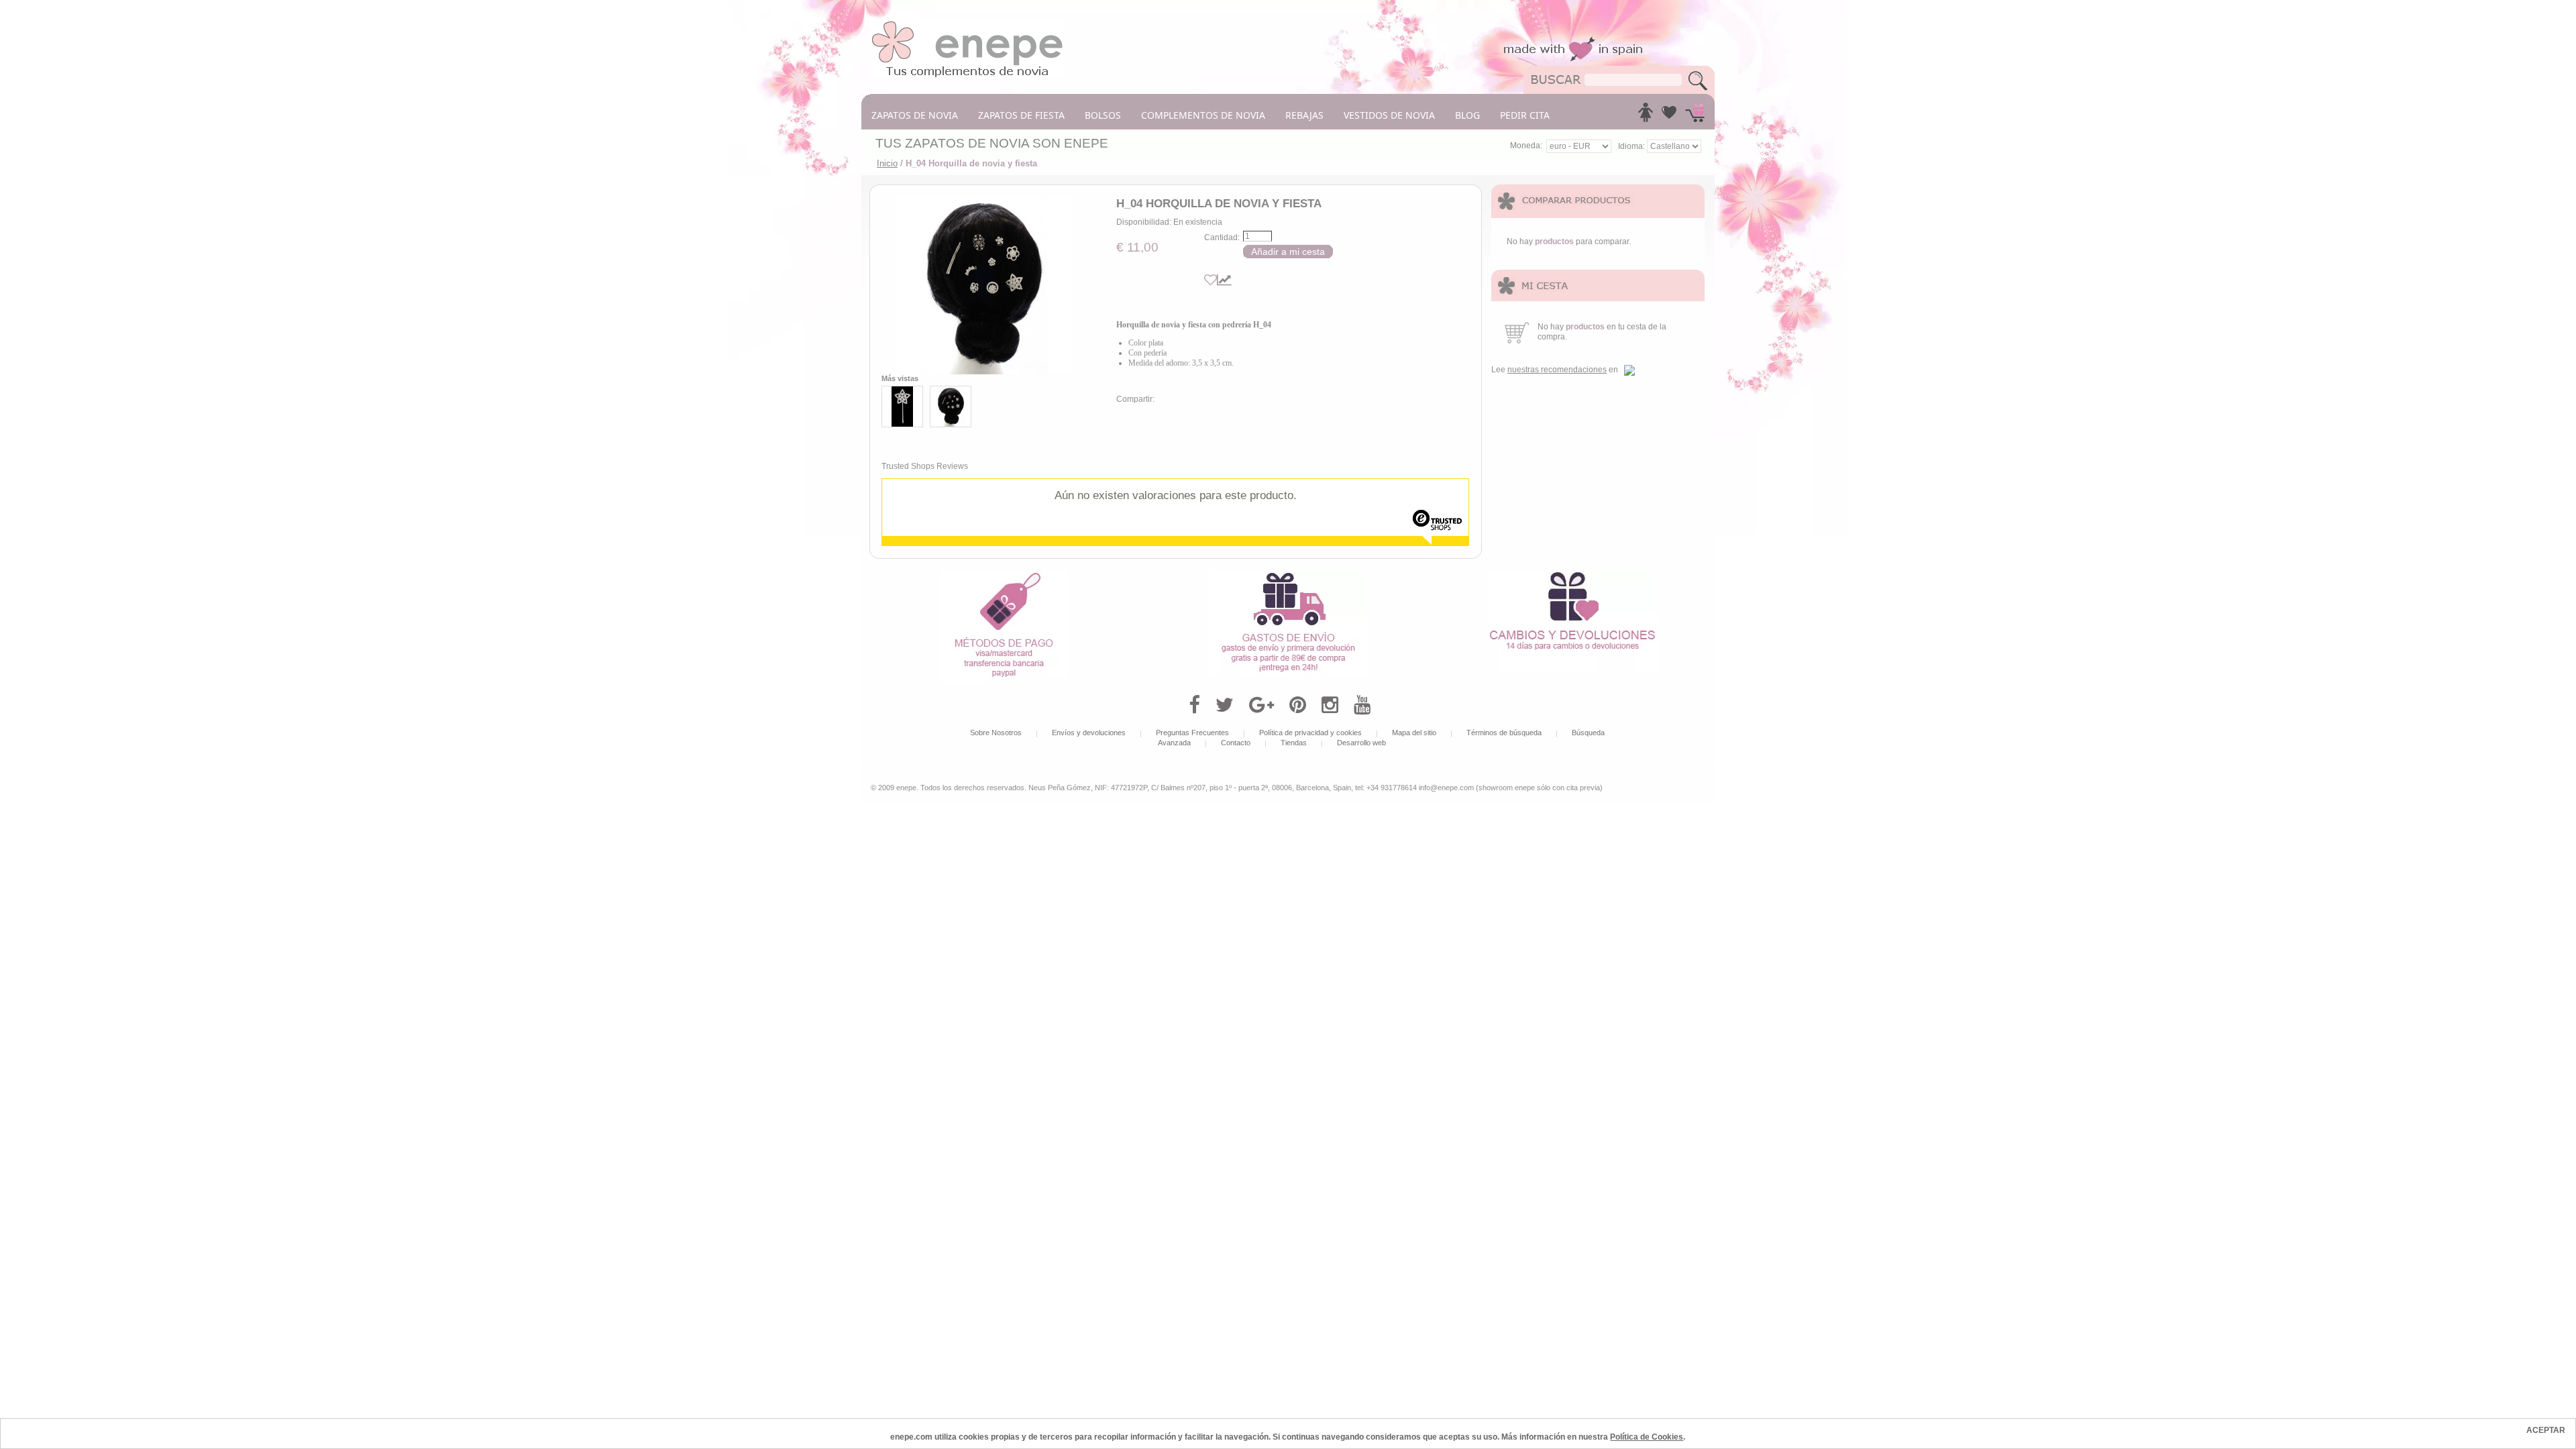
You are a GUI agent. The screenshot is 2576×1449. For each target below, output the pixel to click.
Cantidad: (1222, 237)
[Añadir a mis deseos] (1211, 280)
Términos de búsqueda (1504, 733)
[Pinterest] (1298, 705)
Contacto (1236, 743)
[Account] (1646, 116)
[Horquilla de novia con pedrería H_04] (984, 285)
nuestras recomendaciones (1557, 370)
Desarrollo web (1361, 743)
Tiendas (1294, 743)
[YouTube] (1362, 705)
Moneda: (1526, 146)
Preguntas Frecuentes (1192, 733)
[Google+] (1262, 705)
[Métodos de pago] (1004, 575)
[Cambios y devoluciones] (1572, 575)
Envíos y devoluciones (1089, 733)
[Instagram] (1330, 705)
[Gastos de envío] (1288, 575)
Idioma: (1632, 146)
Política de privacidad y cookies (1310, 733)
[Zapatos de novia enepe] (968, 25)
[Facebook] (1194, 705)
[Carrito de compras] (1695, 116)
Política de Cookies (1647, 1437)
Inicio (887, 163)
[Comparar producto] (1224, 280)
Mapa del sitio (1414, 733)
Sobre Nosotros (996, 733)
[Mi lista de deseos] (1669, 116)
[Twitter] (1225, 705)
